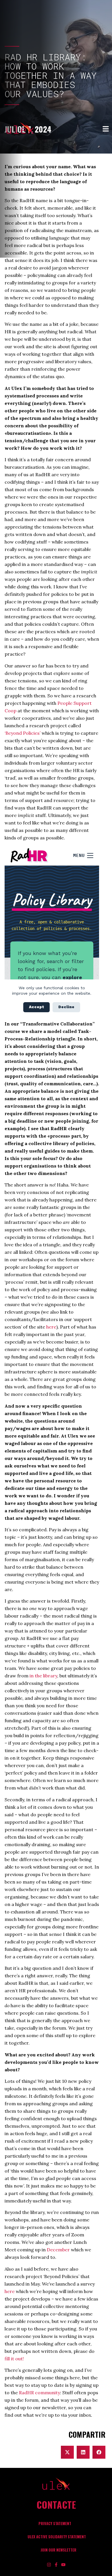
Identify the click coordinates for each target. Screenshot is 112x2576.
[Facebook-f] (56, 2565)
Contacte (56, 2505)
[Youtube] (63, 2565)
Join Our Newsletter (58, 2550)
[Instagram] (49, 2565)
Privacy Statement (55, 2524)
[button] (67, 2452)
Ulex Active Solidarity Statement (57, 2537)
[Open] (106, 129)
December (58, 2250)
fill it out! (14, 2359)
